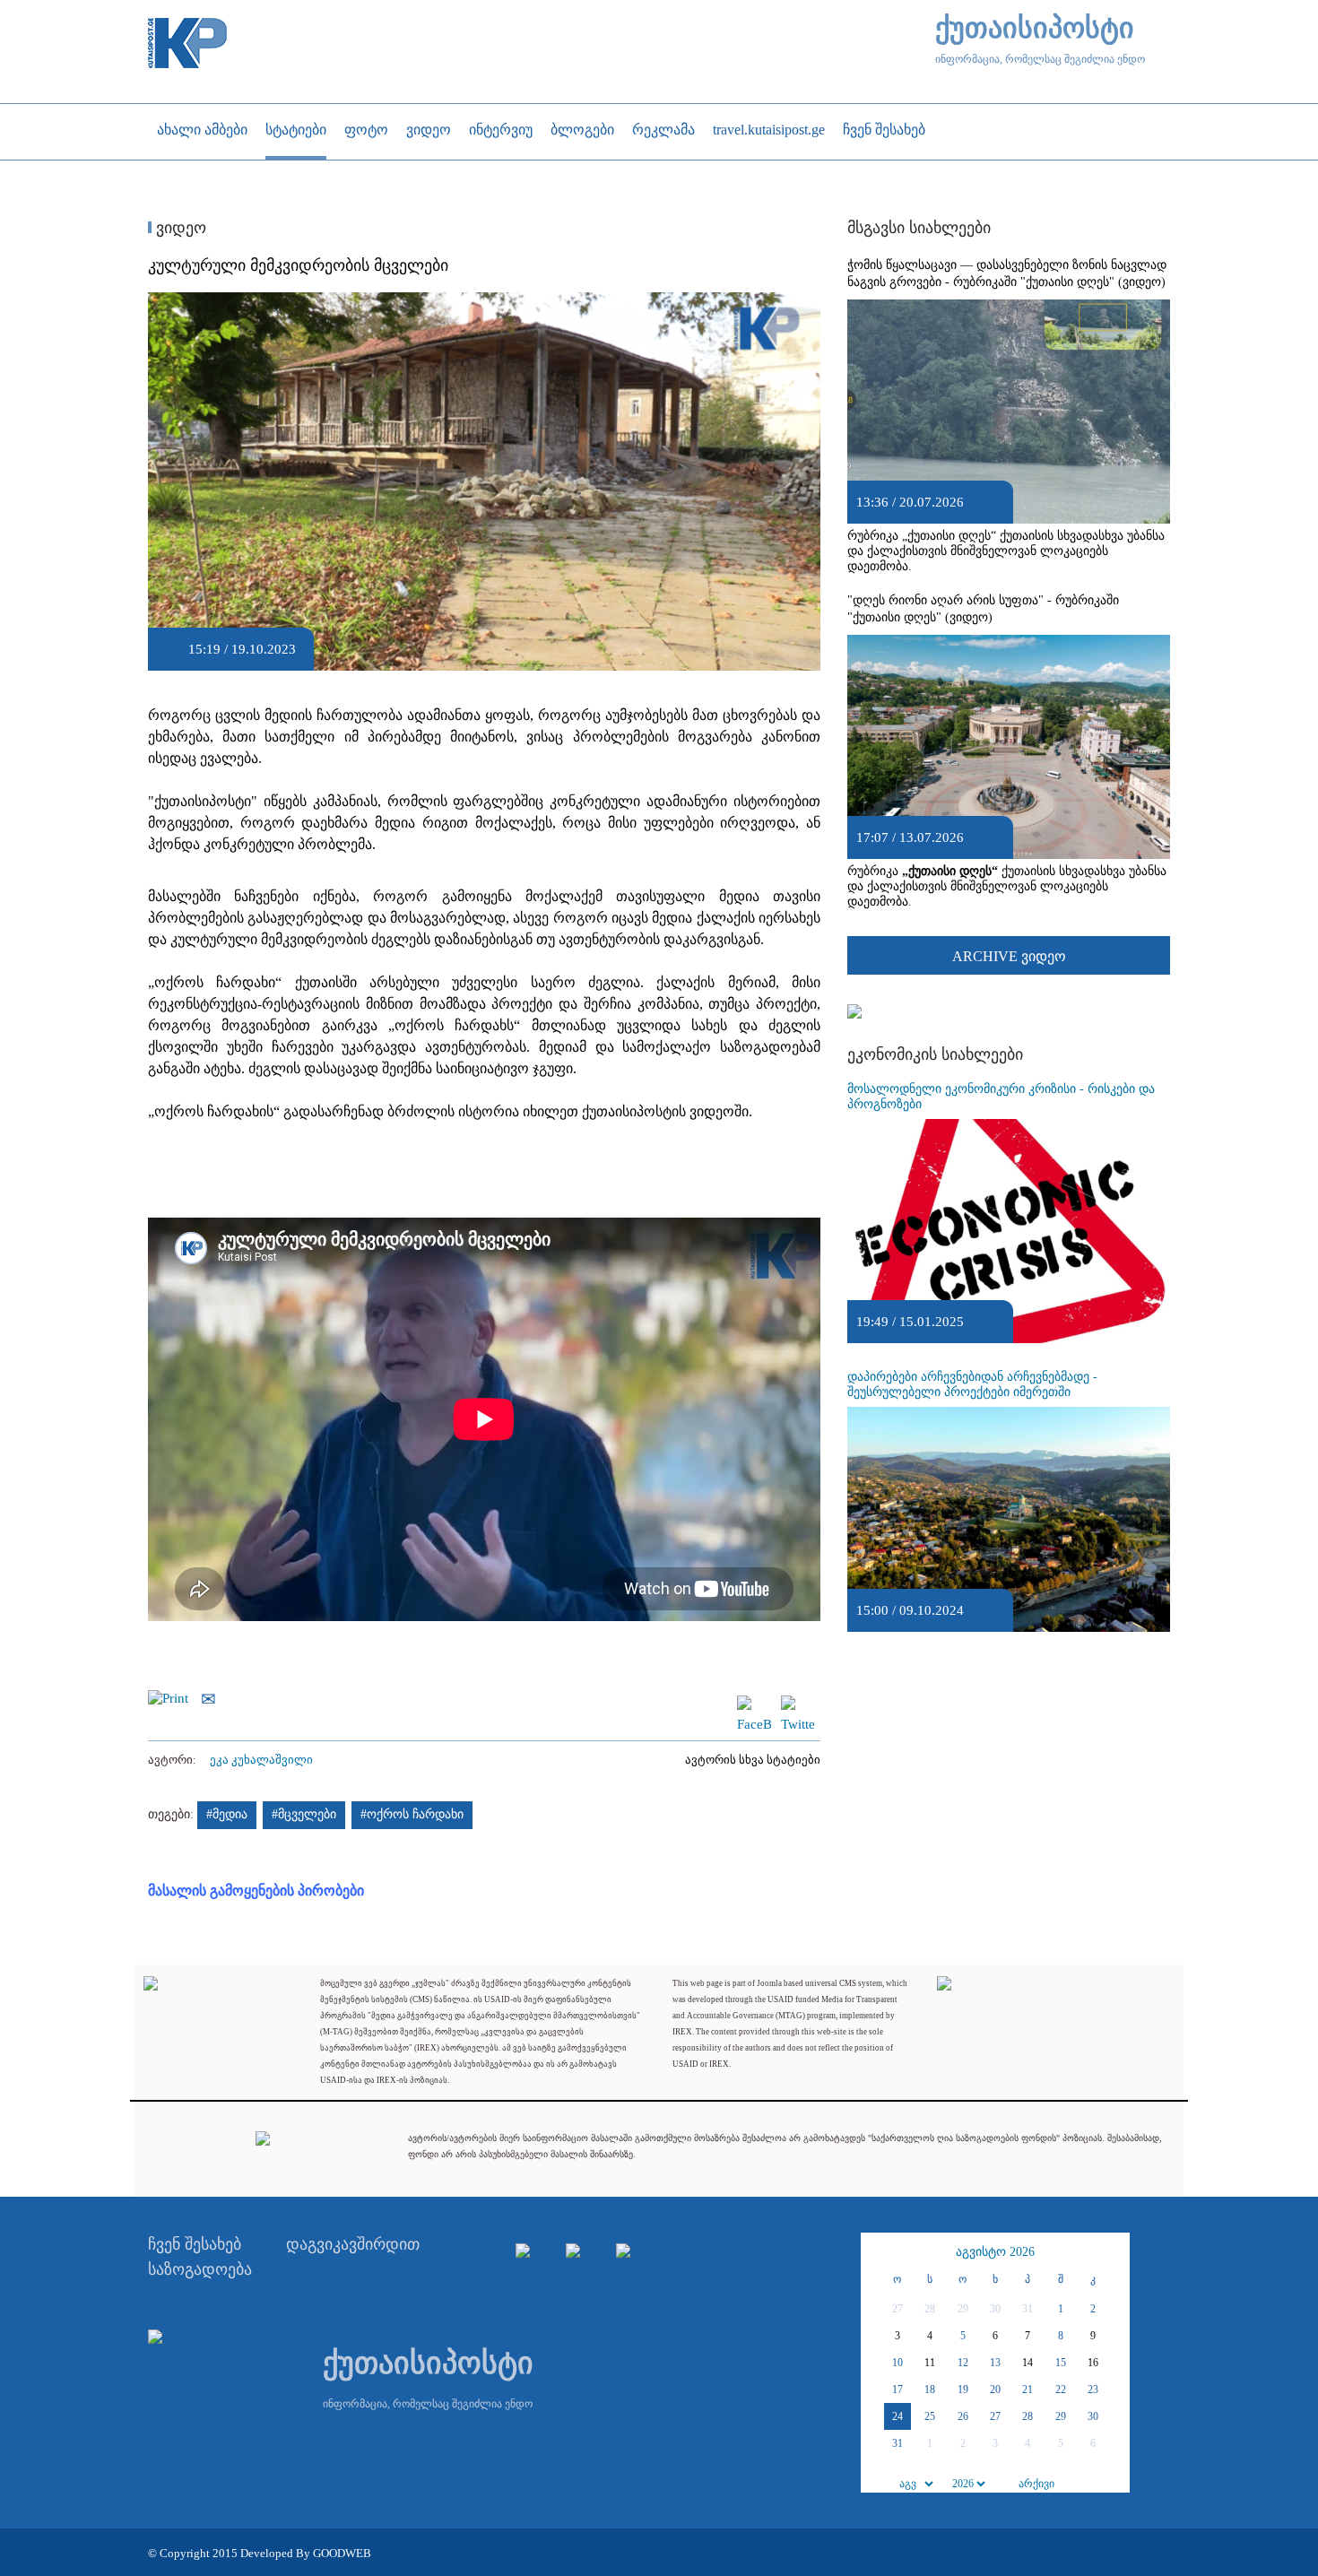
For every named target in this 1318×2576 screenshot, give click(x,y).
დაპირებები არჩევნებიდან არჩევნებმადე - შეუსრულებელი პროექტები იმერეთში (972, 1384)
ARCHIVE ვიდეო (1009, 956)
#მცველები (304, 1814)
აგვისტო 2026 (995, 2252)
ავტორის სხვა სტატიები (753, 1760)
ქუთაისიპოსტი (1035, 28)
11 (930, 2363)
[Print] (173, 1697)
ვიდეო (179, 228)
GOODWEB (342, 2553)
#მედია (227, 1814)
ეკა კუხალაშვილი (261, 1760)
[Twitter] (798, 1704)
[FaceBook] (754, 1704)
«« (877, 2252)
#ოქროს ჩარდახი (412, 1814)
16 (1093, 2363)
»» (1114, 2252)
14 (1028, 2363)
